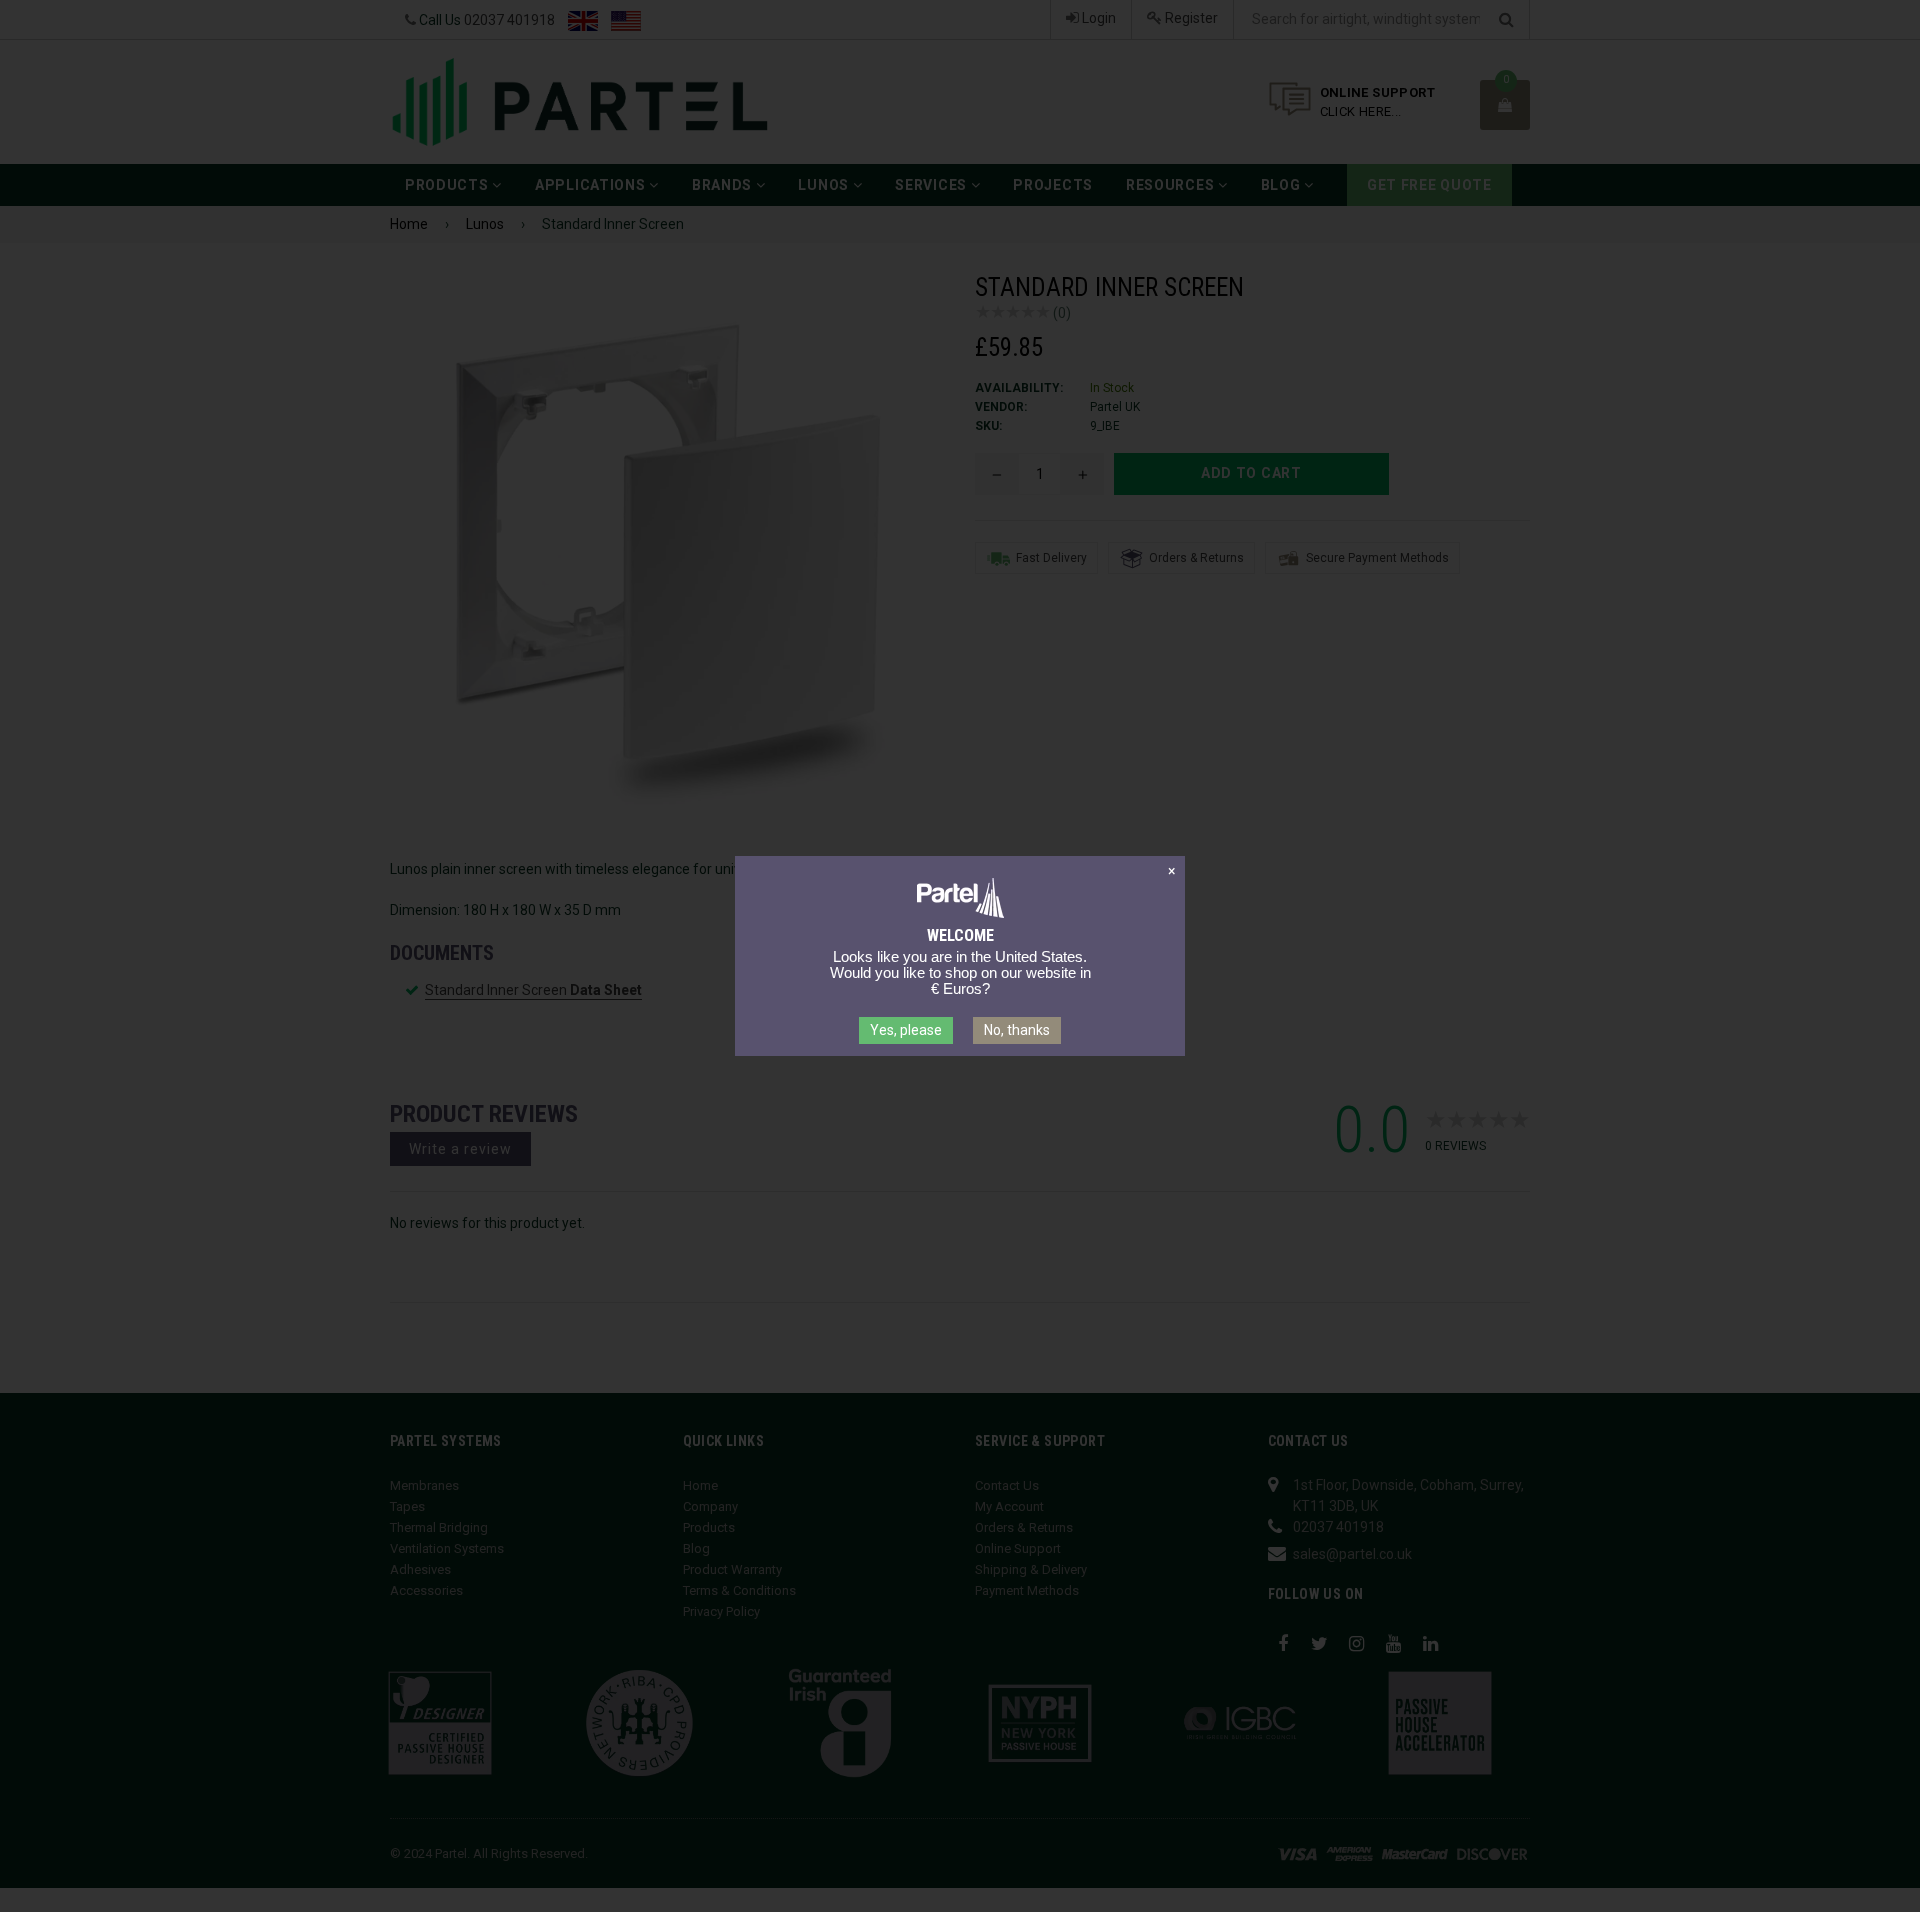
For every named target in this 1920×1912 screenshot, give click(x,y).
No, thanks (1017, 1030)
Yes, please (906, 1030)
